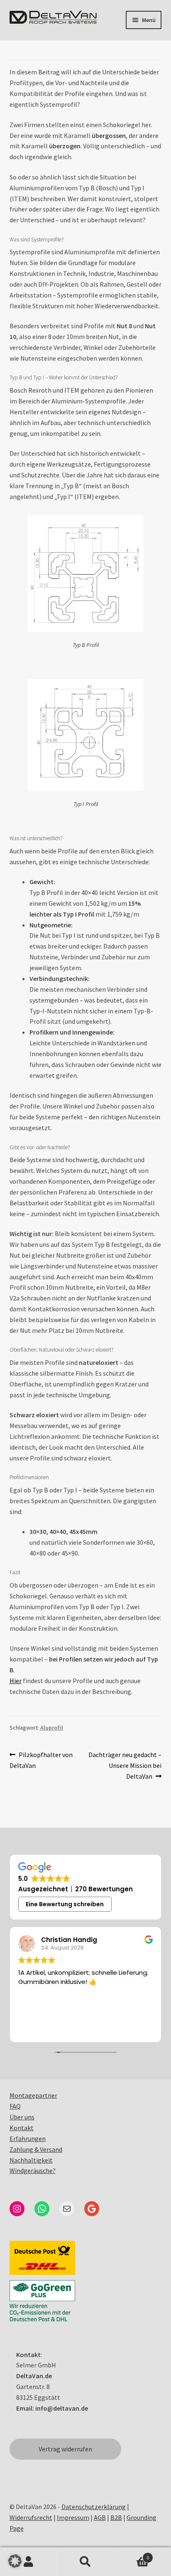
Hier (16, 1681)
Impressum (73, 2517)
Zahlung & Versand (36, 2149)
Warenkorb (132, 2555)
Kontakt (22, 2128)
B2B (116, 2517)
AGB (100, 2517)
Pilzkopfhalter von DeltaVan (41, 1760)
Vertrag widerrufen (65, 2449)
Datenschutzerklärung (94, 2507)
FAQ (15, 2106)
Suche (85, 2562)
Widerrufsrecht (31, 2517)
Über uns (22, 2117)
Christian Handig (69, 1940)
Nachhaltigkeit (31, 2160)
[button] (15, 2561)
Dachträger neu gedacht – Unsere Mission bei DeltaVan (125, 1765)
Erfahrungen (28, 2138)
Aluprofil (52, 1728)
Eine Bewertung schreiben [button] (65, 1904)
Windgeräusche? (33, 2170)
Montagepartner (33, 2095)
